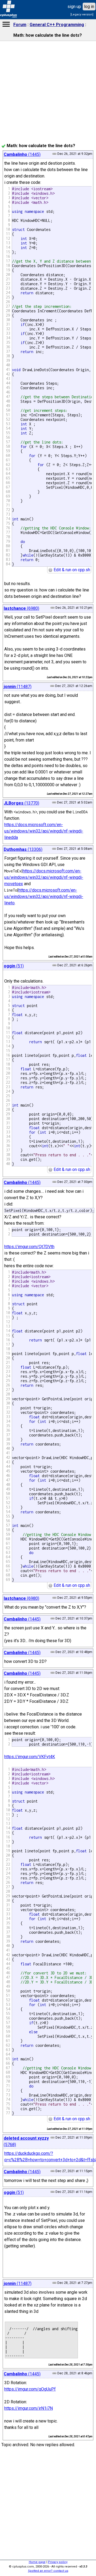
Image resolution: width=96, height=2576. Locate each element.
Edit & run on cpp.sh (71, 570)
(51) (14, 966)
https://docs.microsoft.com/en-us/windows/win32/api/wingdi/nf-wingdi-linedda (44, 831)
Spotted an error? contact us (48, 2571)
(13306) (23, 849)
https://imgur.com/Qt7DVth (29, 1247)
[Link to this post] (53, 608)
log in (89, 7)
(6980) (21, 608)
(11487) (18, 687)
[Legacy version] (82, 15)
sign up (74, 7)
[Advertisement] (48, 196)
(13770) (21, 803)
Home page (37, 2562)
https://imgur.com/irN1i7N (29, 2408)
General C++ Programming (57, 25)
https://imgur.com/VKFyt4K (30, 1757)
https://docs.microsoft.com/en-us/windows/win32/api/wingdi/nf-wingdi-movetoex (44, 877)
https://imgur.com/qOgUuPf (30, 2389)
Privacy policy (58, 2562)
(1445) (22, 154)
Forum (20, 25)
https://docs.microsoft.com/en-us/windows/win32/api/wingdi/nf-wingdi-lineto (44, 896)
